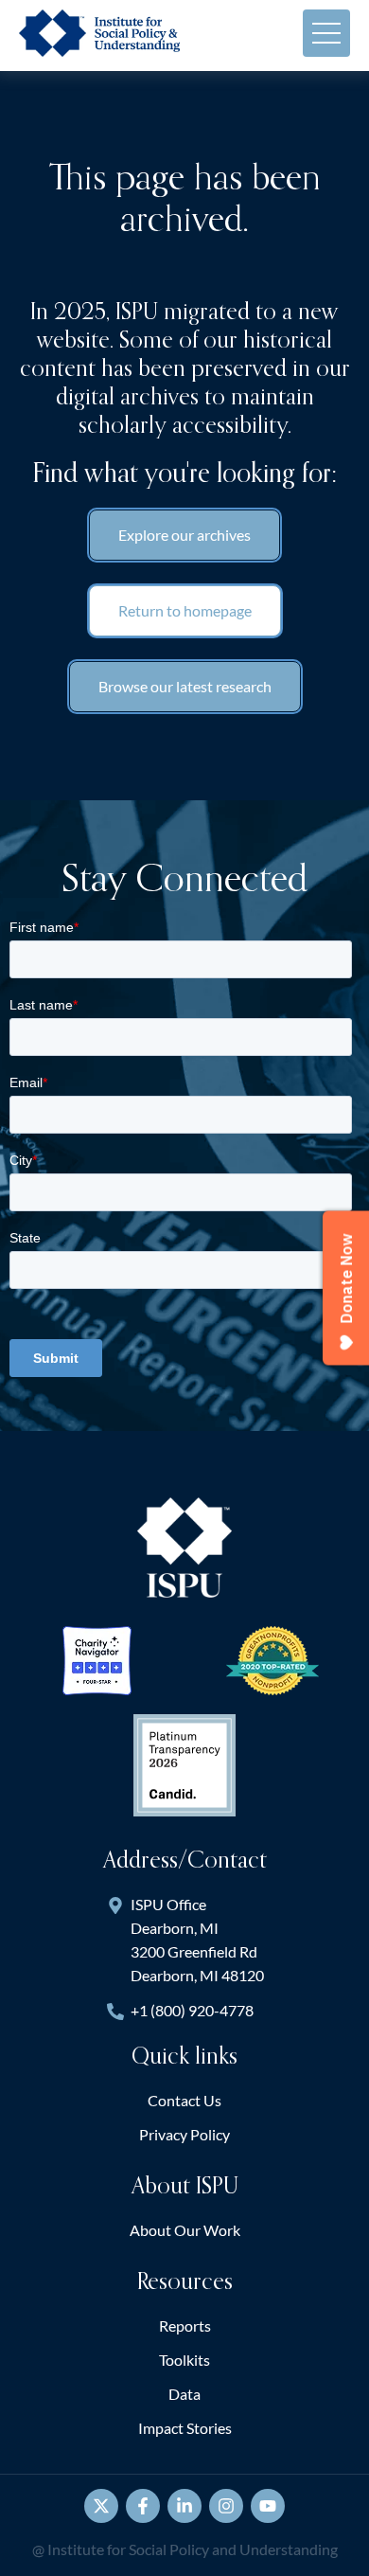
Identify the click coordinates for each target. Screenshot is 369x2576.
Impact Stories (185, 2428)
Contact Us (184, 2100)
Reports (185, 2326)
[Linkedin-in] (184, 2506)
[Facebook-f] (143, 2506)
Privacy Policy (184, 2134)
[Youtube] (268, 2506)
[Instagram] (226, 2506)
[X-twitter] (101, 2506)
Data (184, 2394)
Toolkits (184, 2360)
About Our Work (185, 2230)
